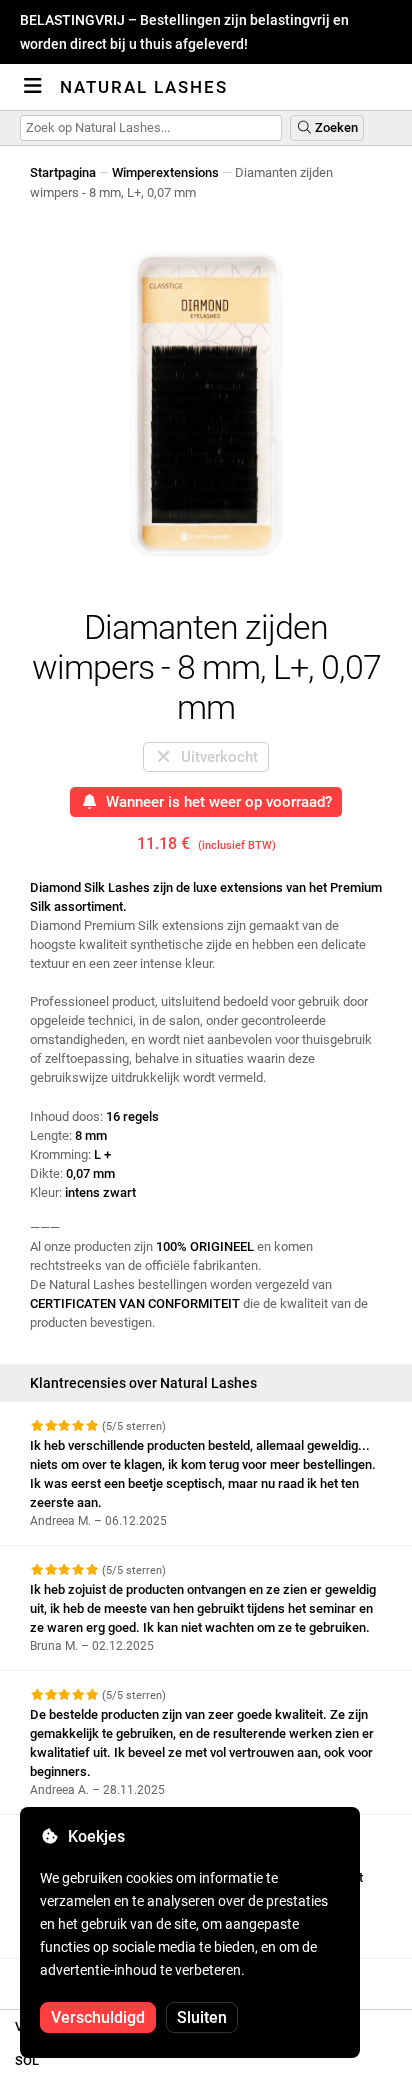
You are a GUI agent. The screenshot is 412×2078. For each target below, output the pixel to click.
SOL (27, 2060)
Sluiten (202, 2017)
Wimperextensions (165, 172)
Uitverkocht (215, 757)
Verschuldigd (98, 2017)
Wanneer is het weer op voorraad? (215, 802)
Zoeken (335, 127)
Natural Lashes (144, 87)
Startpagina (63, 172)
